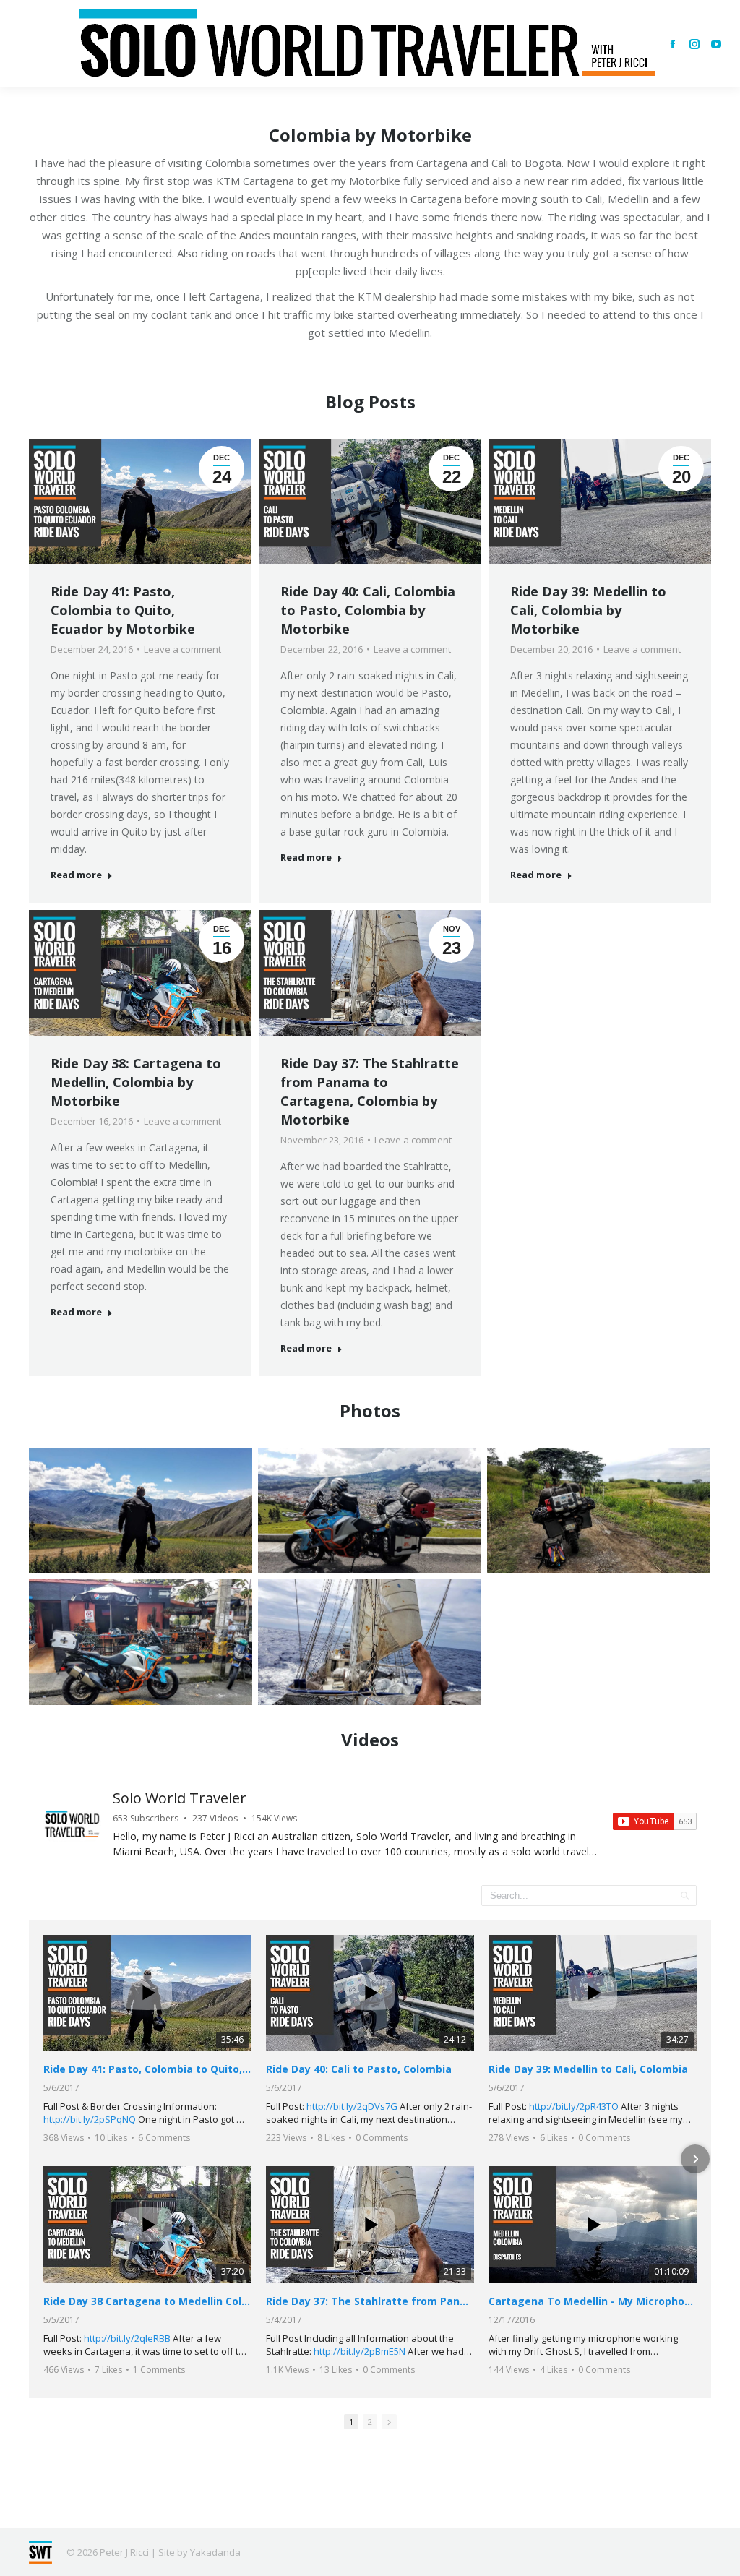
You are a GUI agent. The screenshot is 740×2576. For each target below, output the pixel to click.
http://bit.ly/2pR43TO (574, 2106)
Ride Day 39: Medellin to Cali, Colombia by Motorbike (588, 610)
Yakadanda (215, 2552)
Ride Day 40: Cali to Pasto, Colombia (359, 2069)
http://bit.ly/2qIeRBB (127, 2338)
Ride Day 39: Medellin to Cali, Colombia (588, 2069)
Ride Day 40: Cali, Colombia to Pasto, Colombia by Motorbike (368, 610)
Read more (76, 875)
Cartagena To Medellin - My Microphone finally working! (593, 2301)
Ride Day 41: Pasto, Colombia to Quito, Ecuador (147, 2069)
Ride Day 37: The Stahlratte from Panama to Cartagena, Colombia (370, 1671)
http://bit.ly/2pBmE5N (360, 2351)
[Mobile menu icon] (23, 44)
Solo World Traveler (180, 1798)
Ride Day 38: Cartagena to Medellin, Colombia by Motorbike (136, 1082)
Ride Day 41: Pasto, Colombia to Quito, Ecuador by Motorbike (123, 610)
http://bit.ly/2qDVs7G (352, 2106)
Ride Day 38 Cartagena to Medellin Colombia (147, 2301)
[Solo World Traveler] (72, 1824)
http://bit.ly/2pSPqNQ (90, 2119)
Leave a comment (182, 649)
